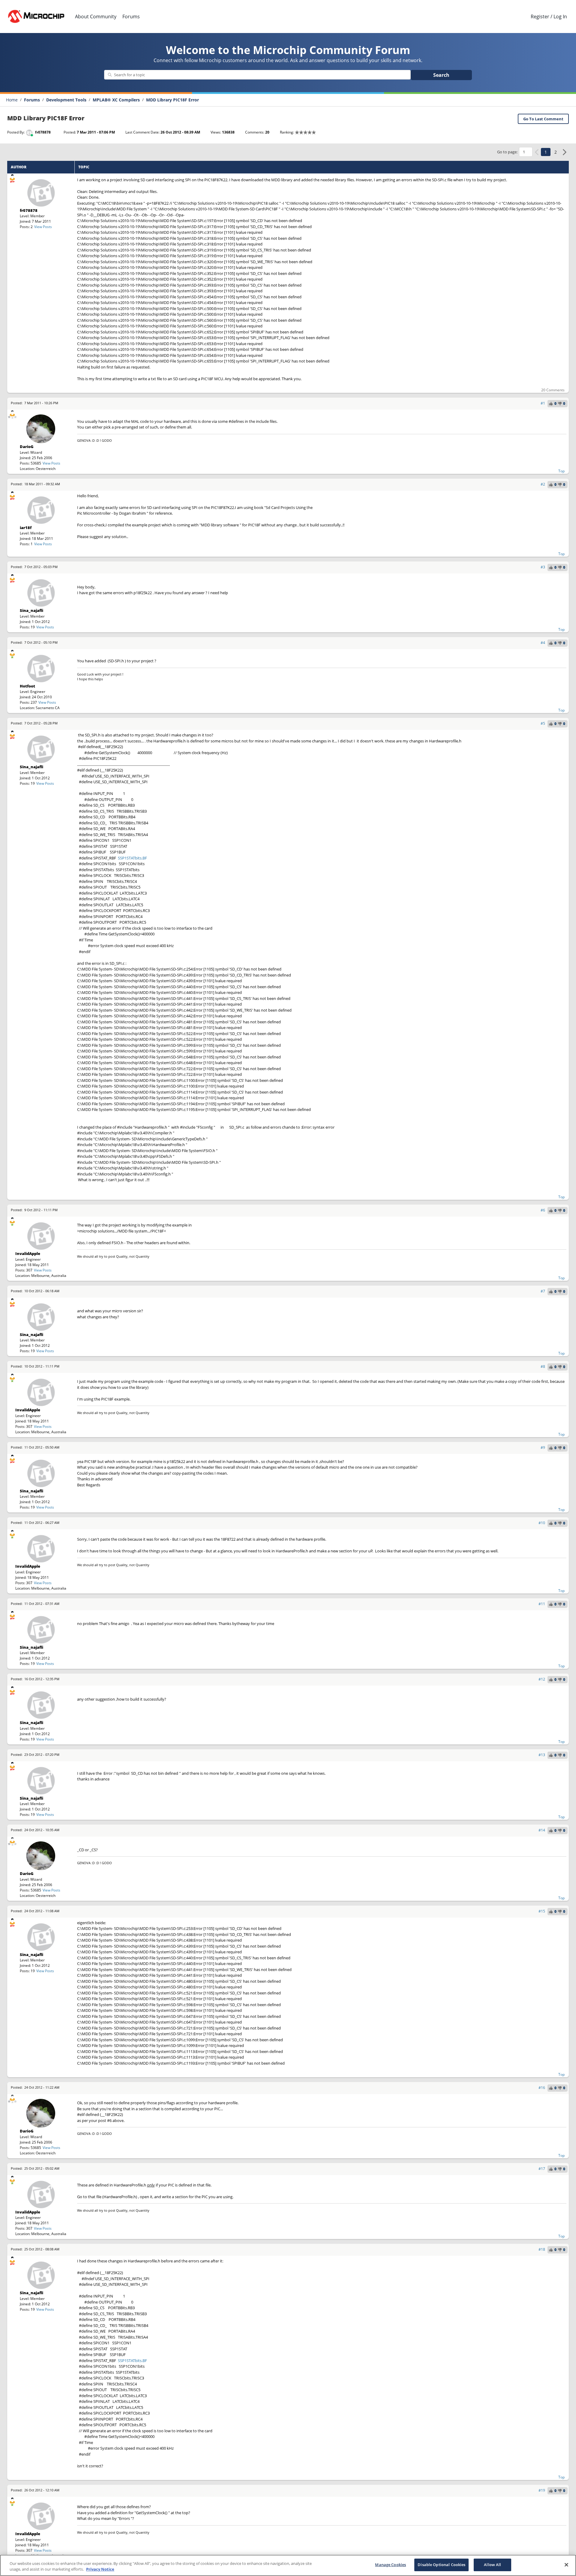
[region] (288, 2565)
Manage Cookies (390, 2565)
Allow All (492, 2565)
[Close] (566, 2565)
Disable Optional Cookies (441, 2565)
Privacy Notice (100, 2569)
